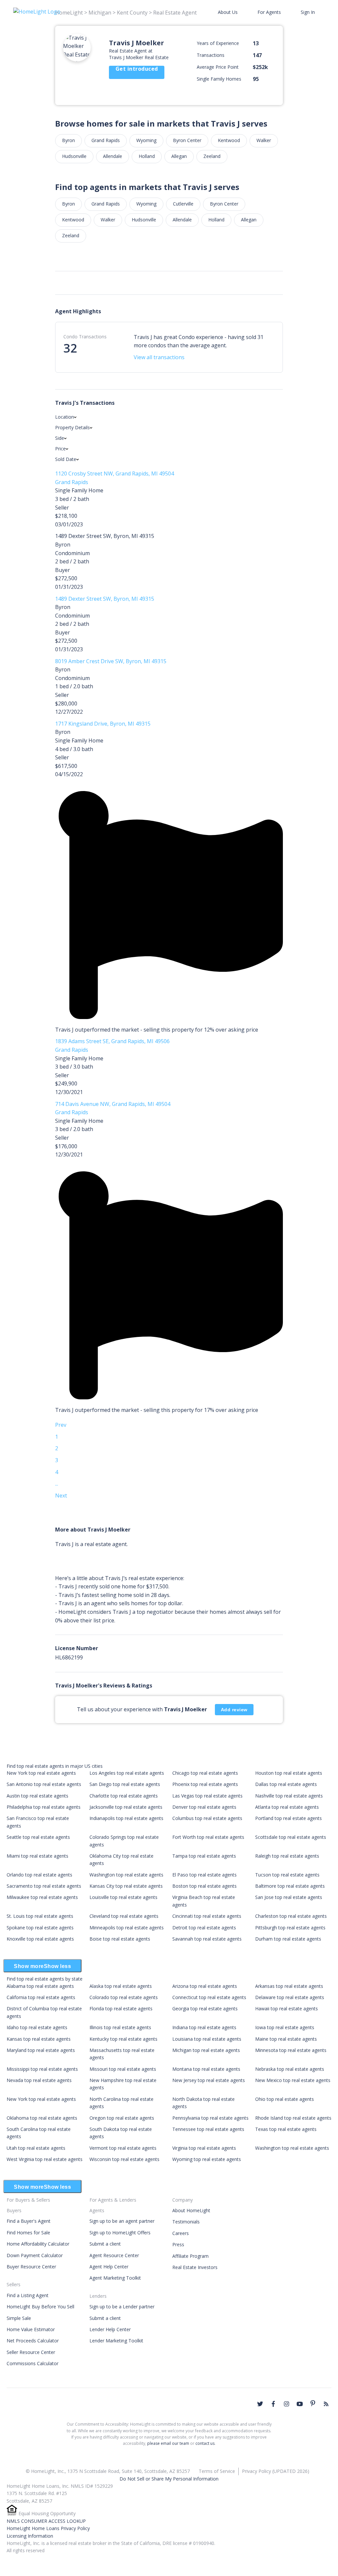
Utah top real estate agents (36, 2148)
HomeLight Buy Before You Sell (40, 2307)
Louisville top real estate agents (123, 1897)
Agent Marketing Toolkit (115, 2278)
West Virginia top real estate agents (45, 2159)
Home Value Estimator (31, 2329)
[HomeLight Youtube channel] (300, 2404)
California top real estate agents (41, 1997)
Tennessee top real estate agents (208, 2129)
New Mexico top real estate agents (293, 2080)
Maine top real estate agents (286, 2039)
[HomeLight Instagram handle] (287, 2404)
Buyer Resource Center (31, 2267)
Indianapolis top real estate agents (126, 1818)
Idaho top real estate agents (37, 2027)
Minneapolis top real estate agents (127, 1928)
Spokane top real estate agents (40, 1928)
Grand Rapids (106, 140)
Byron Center (187, 140)
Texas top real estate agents (286, 2129)
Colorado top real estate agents (124, 1997)
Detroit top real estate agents (204, 1928)
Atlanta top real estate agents (287, 1807)
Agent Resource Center (114, 2255)
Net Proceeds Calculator (33, 2341)
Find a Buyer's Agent (29, 2221)
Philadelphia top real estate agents (44, 1807)
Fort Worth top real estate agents (208, 1837)
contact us (205, 2443)
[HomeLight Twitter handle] (260, 2404)
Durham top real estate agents (288, 1939)
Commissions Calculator (33, 2363)
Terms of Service (217, 2471)
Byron (68, 140)
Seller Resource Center (31, 2352)
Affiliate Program (190, 2256)
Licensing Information (30, 2536)
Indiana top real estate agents (204, 2027)
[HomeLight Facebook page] (273, 2404)
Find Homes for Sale (28, 2233)
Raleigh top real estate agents (287, 1856)
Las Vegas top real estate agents (207, 1796)
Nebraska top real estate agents (290, 2069)
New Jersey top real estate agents (209, 2080)
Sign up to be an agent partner (122, 2221)
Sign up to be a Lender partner (122, 2307)
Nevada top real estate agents (39, 2080)
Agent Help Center (109, 2267)
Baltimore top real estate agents (290, 1886)
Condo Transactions (85, 337)
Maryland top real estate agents (41, 2050)
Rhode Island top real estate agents (293, 2118)
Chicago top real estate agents (205, 1773)
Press (178, 2244)
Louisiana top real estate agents (207, 2039)
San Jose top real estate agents (289, 1897)
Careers (181, 2233)
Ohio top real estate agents (285, 2099)
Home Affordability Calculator (38, 2244)
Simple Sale (19, 2318)
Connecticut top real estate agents (209, 1997)
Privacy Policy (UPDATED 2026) (276, 2471)
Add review (234, 1710)
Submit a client (105, 2244)
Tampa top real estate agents (204, 1856)
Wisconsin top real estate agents (124, 2159)
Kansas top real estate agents (39, 2039)
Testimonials (186, 2222)
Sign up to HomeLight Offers (120, 2233)
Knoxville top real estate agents (40, 1939)
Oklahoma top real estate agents (42, 2118)
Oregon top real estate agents (122, 2118)
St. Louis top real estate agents (40, 1916)
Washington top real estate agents (126, 1875)
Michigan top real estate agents (206, 2050)
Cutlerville (183, 204)
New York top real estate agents (41, 1773)
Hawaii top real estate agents (287, 2008)
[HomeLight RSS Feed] (326, 2404)
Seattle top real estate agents (38, 1837)
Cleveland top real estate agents (124, 1916)
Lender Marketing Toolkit (116, 2341)
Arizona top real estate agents (205, 1986)
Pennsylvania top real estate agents (210, 2118)
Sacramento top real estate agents (44, 1886)
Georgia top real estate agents (205, 2008)
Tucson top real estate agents (287, 1875)
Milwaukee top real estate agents (42, 1897)
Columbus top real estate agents (207, 1818)
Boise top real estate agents (120, 1939)
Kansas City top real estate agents (126, 1886)
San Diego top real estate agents (125, 1784)
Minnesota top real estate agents (291, 2050)
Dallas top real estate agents (286, 1784)
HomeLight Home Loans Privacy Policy (48, 2528)
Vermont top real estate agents (123, 2148)
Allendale (113, 156)
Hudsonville (74, 156)
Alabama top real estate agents (40, 1986)
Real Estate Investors (195, 2267)
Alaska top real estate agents (121, 1986)
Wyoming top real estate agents (207, 2159)
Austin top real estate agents (37, 1796)
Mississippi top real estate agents (42, 2069)
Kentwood (229, 140)
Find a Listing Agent (28, 2295)
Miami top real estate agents (37, 1856)
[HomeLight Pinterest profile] (313, 2403)
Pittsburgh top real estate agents (290, 1928)
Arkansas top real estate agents (289, 1986)
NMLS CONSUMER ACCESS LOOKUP (46, 2521)
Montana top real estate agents (206, 2069)
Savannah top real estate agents (207, 1939)
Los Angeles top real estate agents (127, 1773)
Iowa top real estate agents (285, 2027)
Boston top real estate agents (204, 1886)
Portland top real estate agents (288, 1818)
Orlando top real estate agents (39, 1875)
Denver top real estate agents (204, 1807)
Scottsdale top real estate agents (291, 1837)
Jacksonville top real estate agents (126, 1807)
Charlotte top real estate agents (124, 1796)
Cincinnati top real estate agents (207, 1916)
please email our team (168, 2443)
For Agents (269, 12)
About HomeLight (191, 2210)
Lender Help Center (110, 2329)
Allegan (179, 156)
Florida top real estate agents (121, 2008)
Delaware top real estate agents (290, 1997)
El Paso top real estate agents (204, 1875)
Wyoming (146, 140)
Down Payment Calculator (35, 2255)
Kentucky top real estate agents (123, 2039)
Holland (147, 156)
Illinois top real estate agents (120, 2027)
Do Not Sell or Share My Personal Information (169, 2479)
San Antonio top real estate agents (44, 1784)
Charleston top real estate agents (291, 1916)
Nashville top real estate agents (289, 1796)
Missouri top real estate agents (123, 2069)
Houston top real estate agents (289, 1773)
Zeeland (212, 156)
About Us (228, 12)
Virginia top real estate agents (204, 2148)
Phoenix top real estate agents (205, 1784)
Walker (264, 140)
